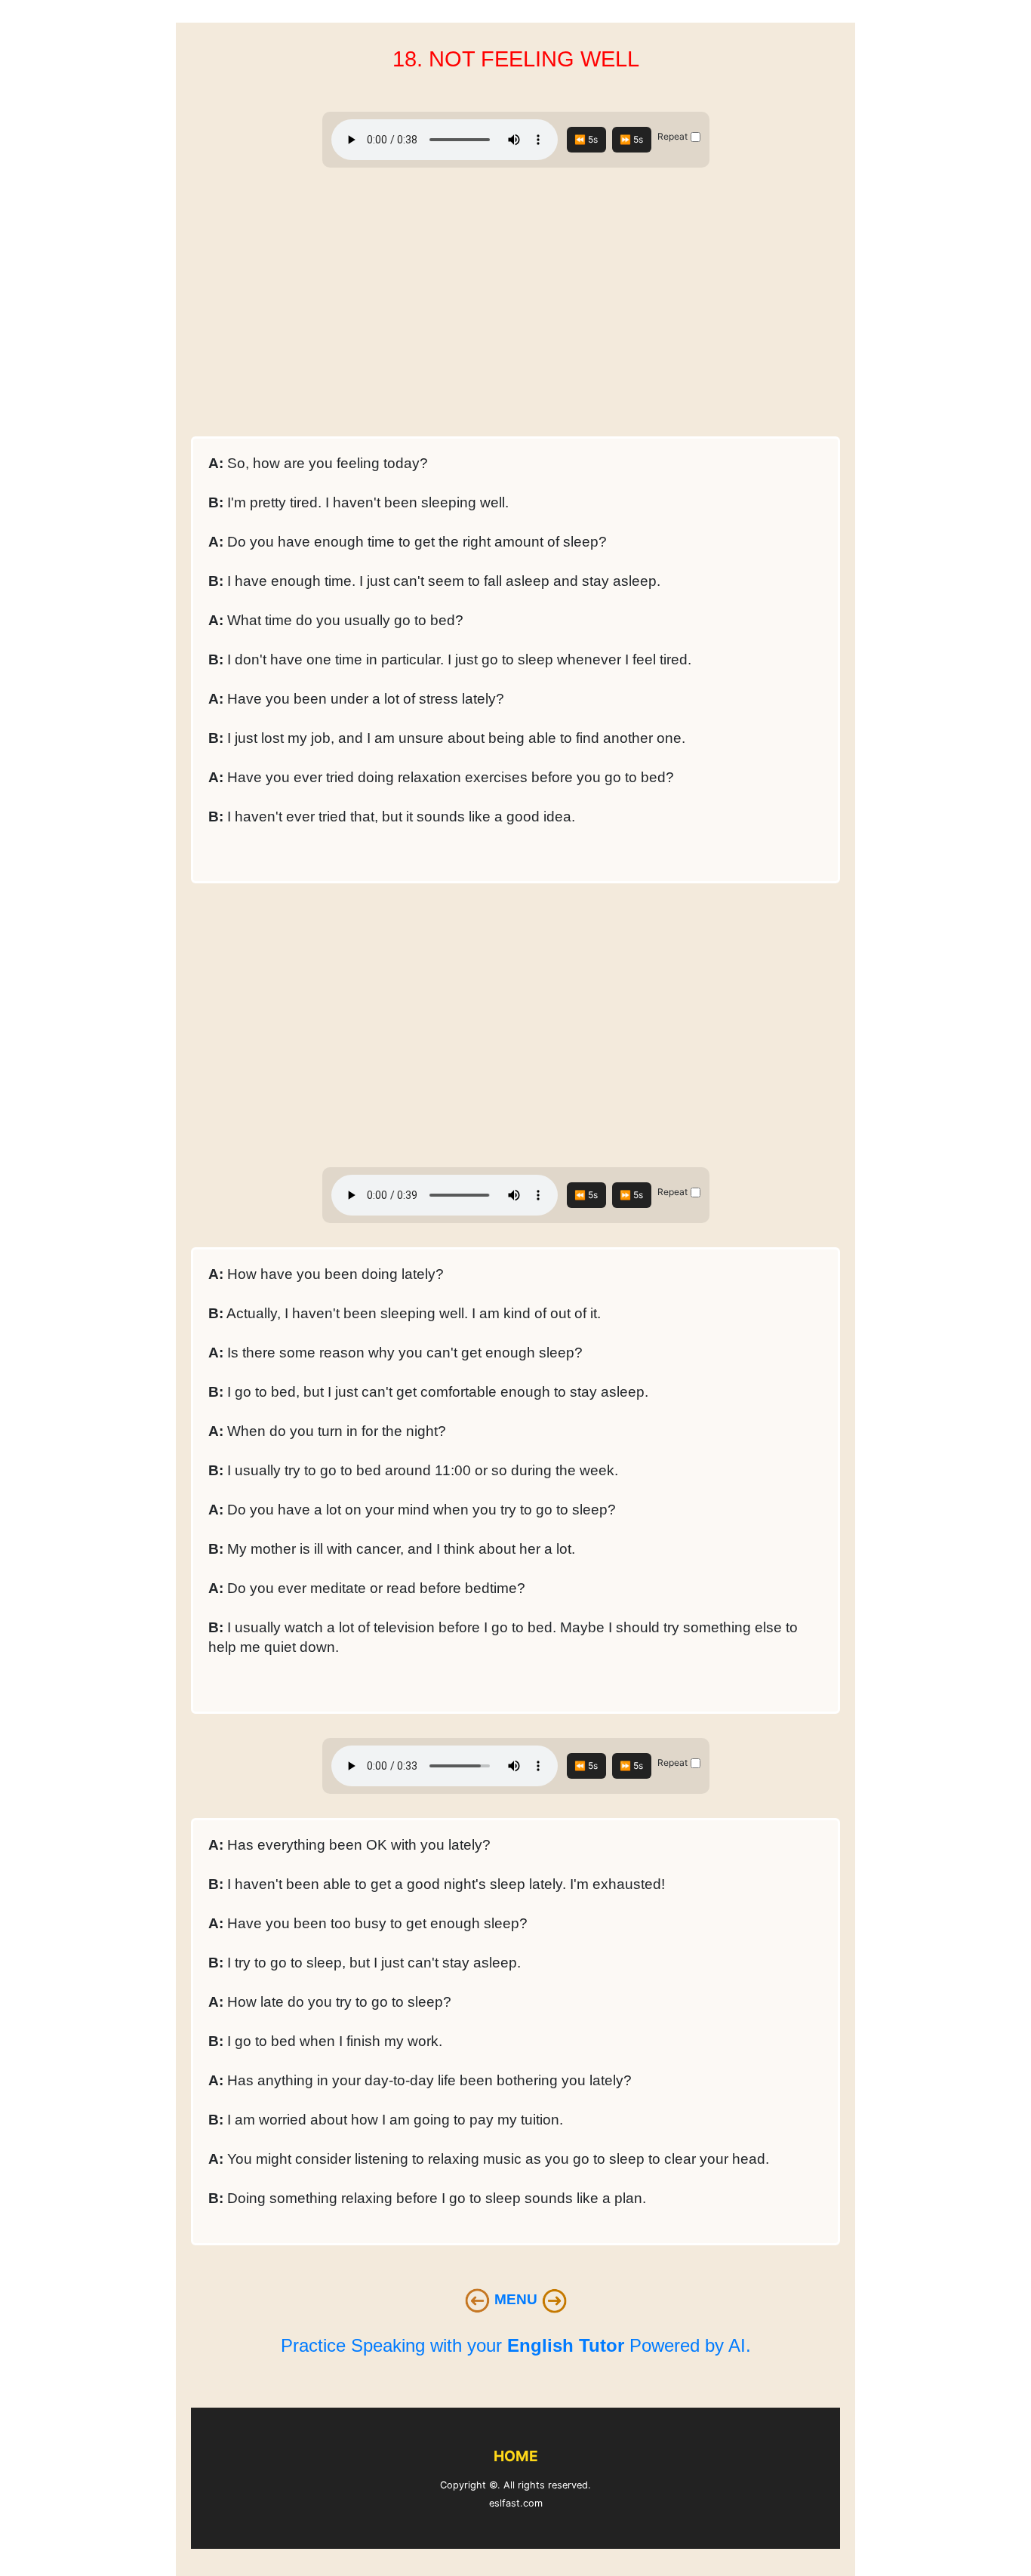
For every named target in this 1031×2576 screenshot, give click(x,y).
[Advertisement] (515, 307)
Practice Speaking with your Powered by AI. (516, 2345)
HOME (516, 2456)
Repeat (672, 136)
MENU (518, 2299)
